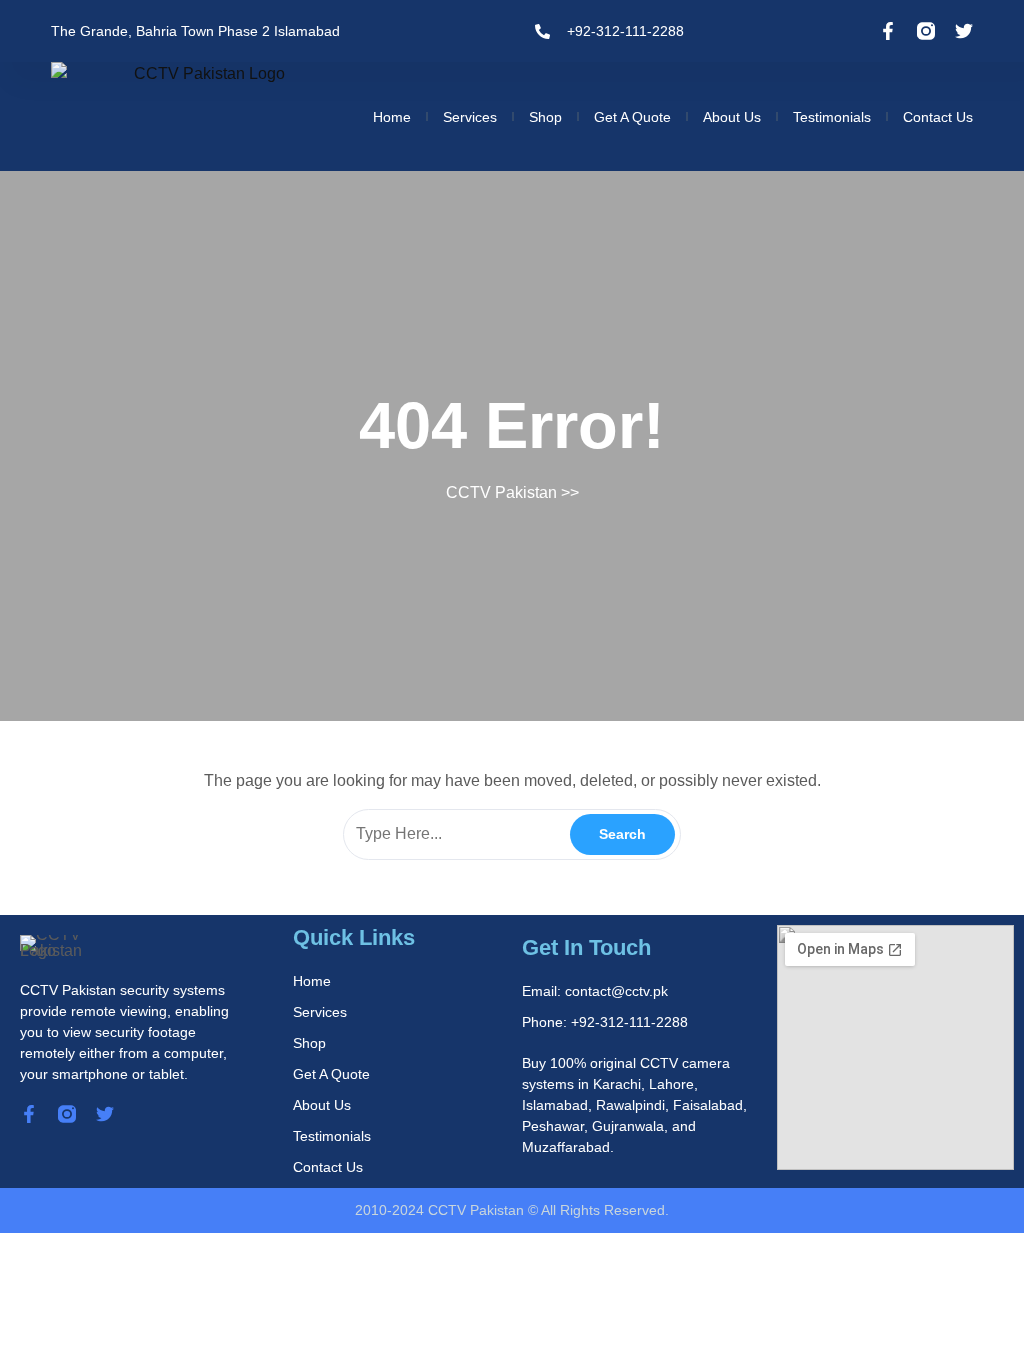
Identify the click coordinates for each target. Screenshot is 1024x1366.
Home (392, 117)
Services (470, 117)
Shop (545, 117)
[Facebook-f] (888, 31)
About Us (732, 117)
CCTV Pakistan (501, 492)
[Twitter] (964, 31)
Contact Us (938, 117)
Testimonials (832, 117)
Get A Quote (632, 117)
